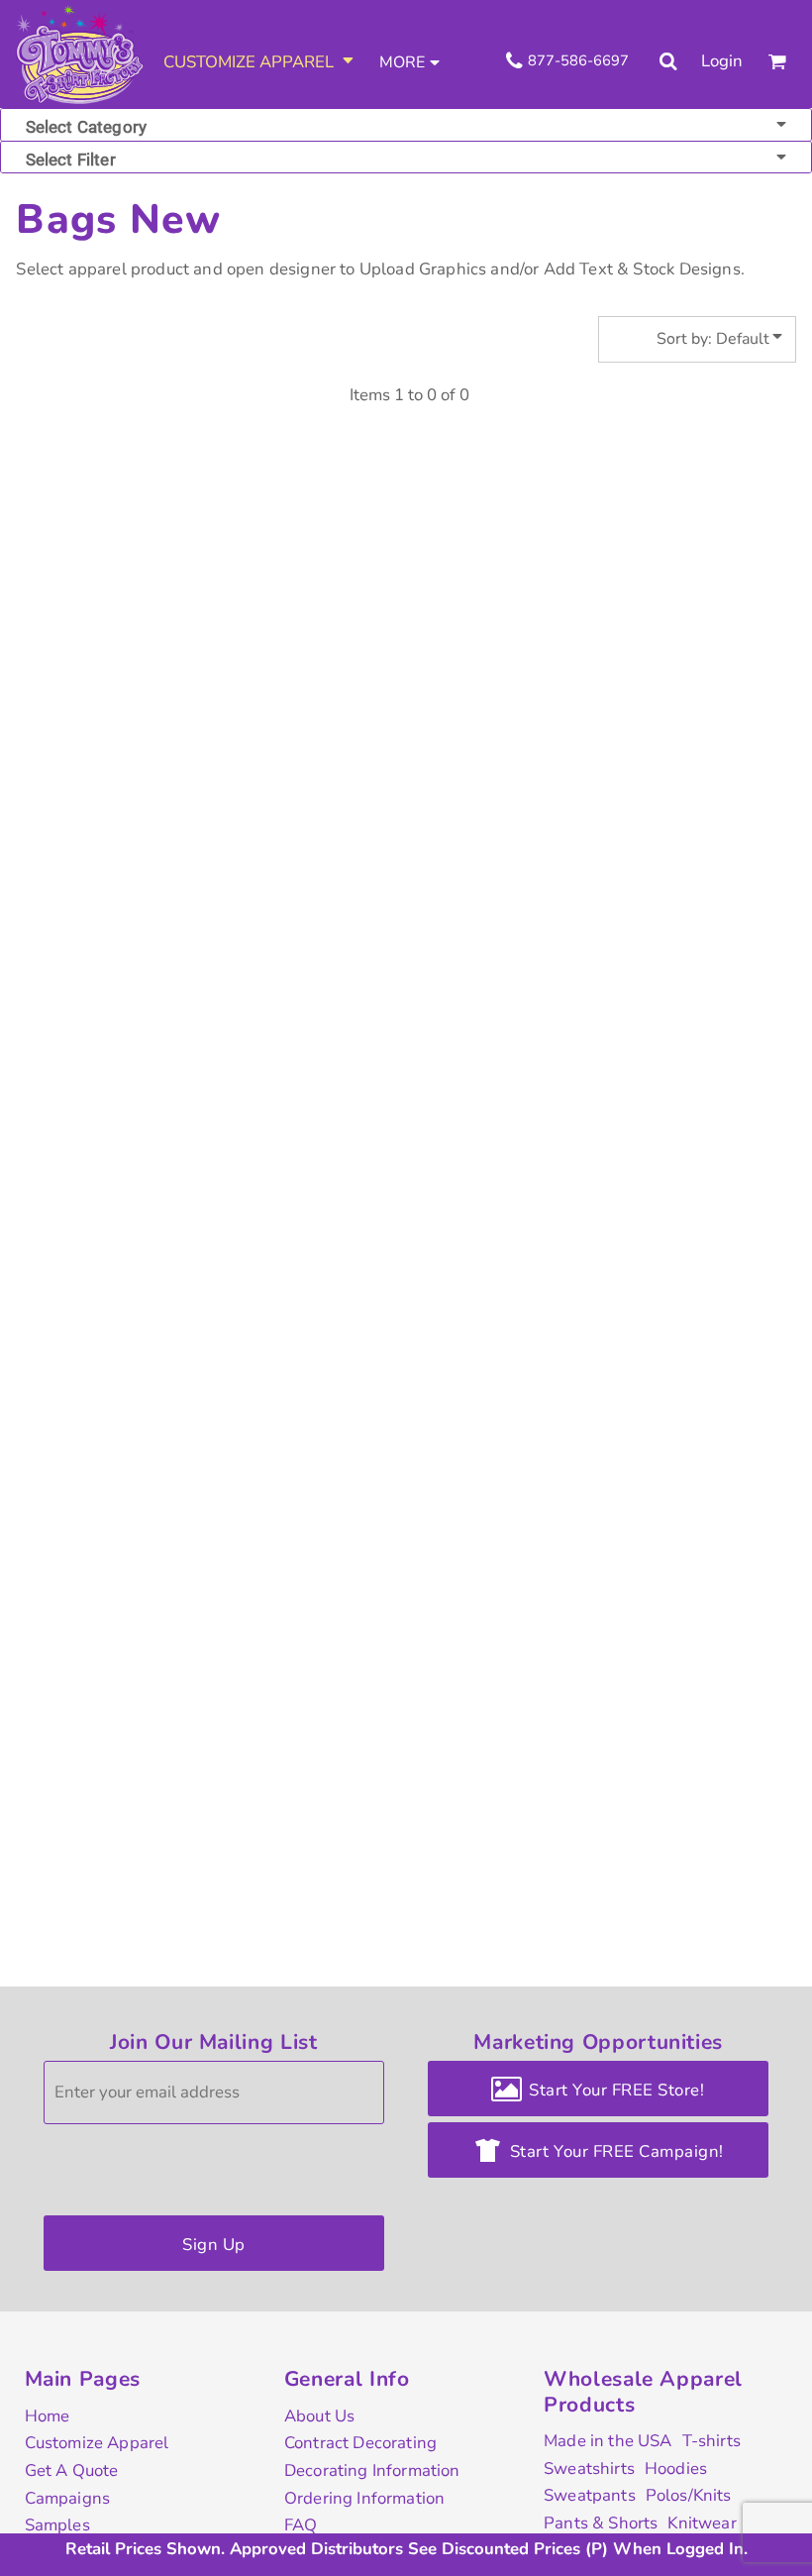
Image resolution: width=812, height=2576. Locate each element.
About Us (319, 2416)
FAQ (301, 2525)
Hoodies (676, 2469)
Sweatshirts (589, 2469)
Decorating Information (372, 2470)
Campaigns (68, 2498)
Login (722, 61)
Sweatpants (590, 2495)
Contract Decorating (360, 2443)
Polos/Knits (689, 2495)
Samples (57, 2525)
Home (48, 2416)
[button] (260, 62)
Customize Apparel (97, 2443)
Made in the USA (608, 2441)
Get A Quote (72, 2470)
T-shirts (711, 2441)
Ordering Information (364, 2498)
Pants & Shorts (601, 2523)
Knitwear (702, 2523)
